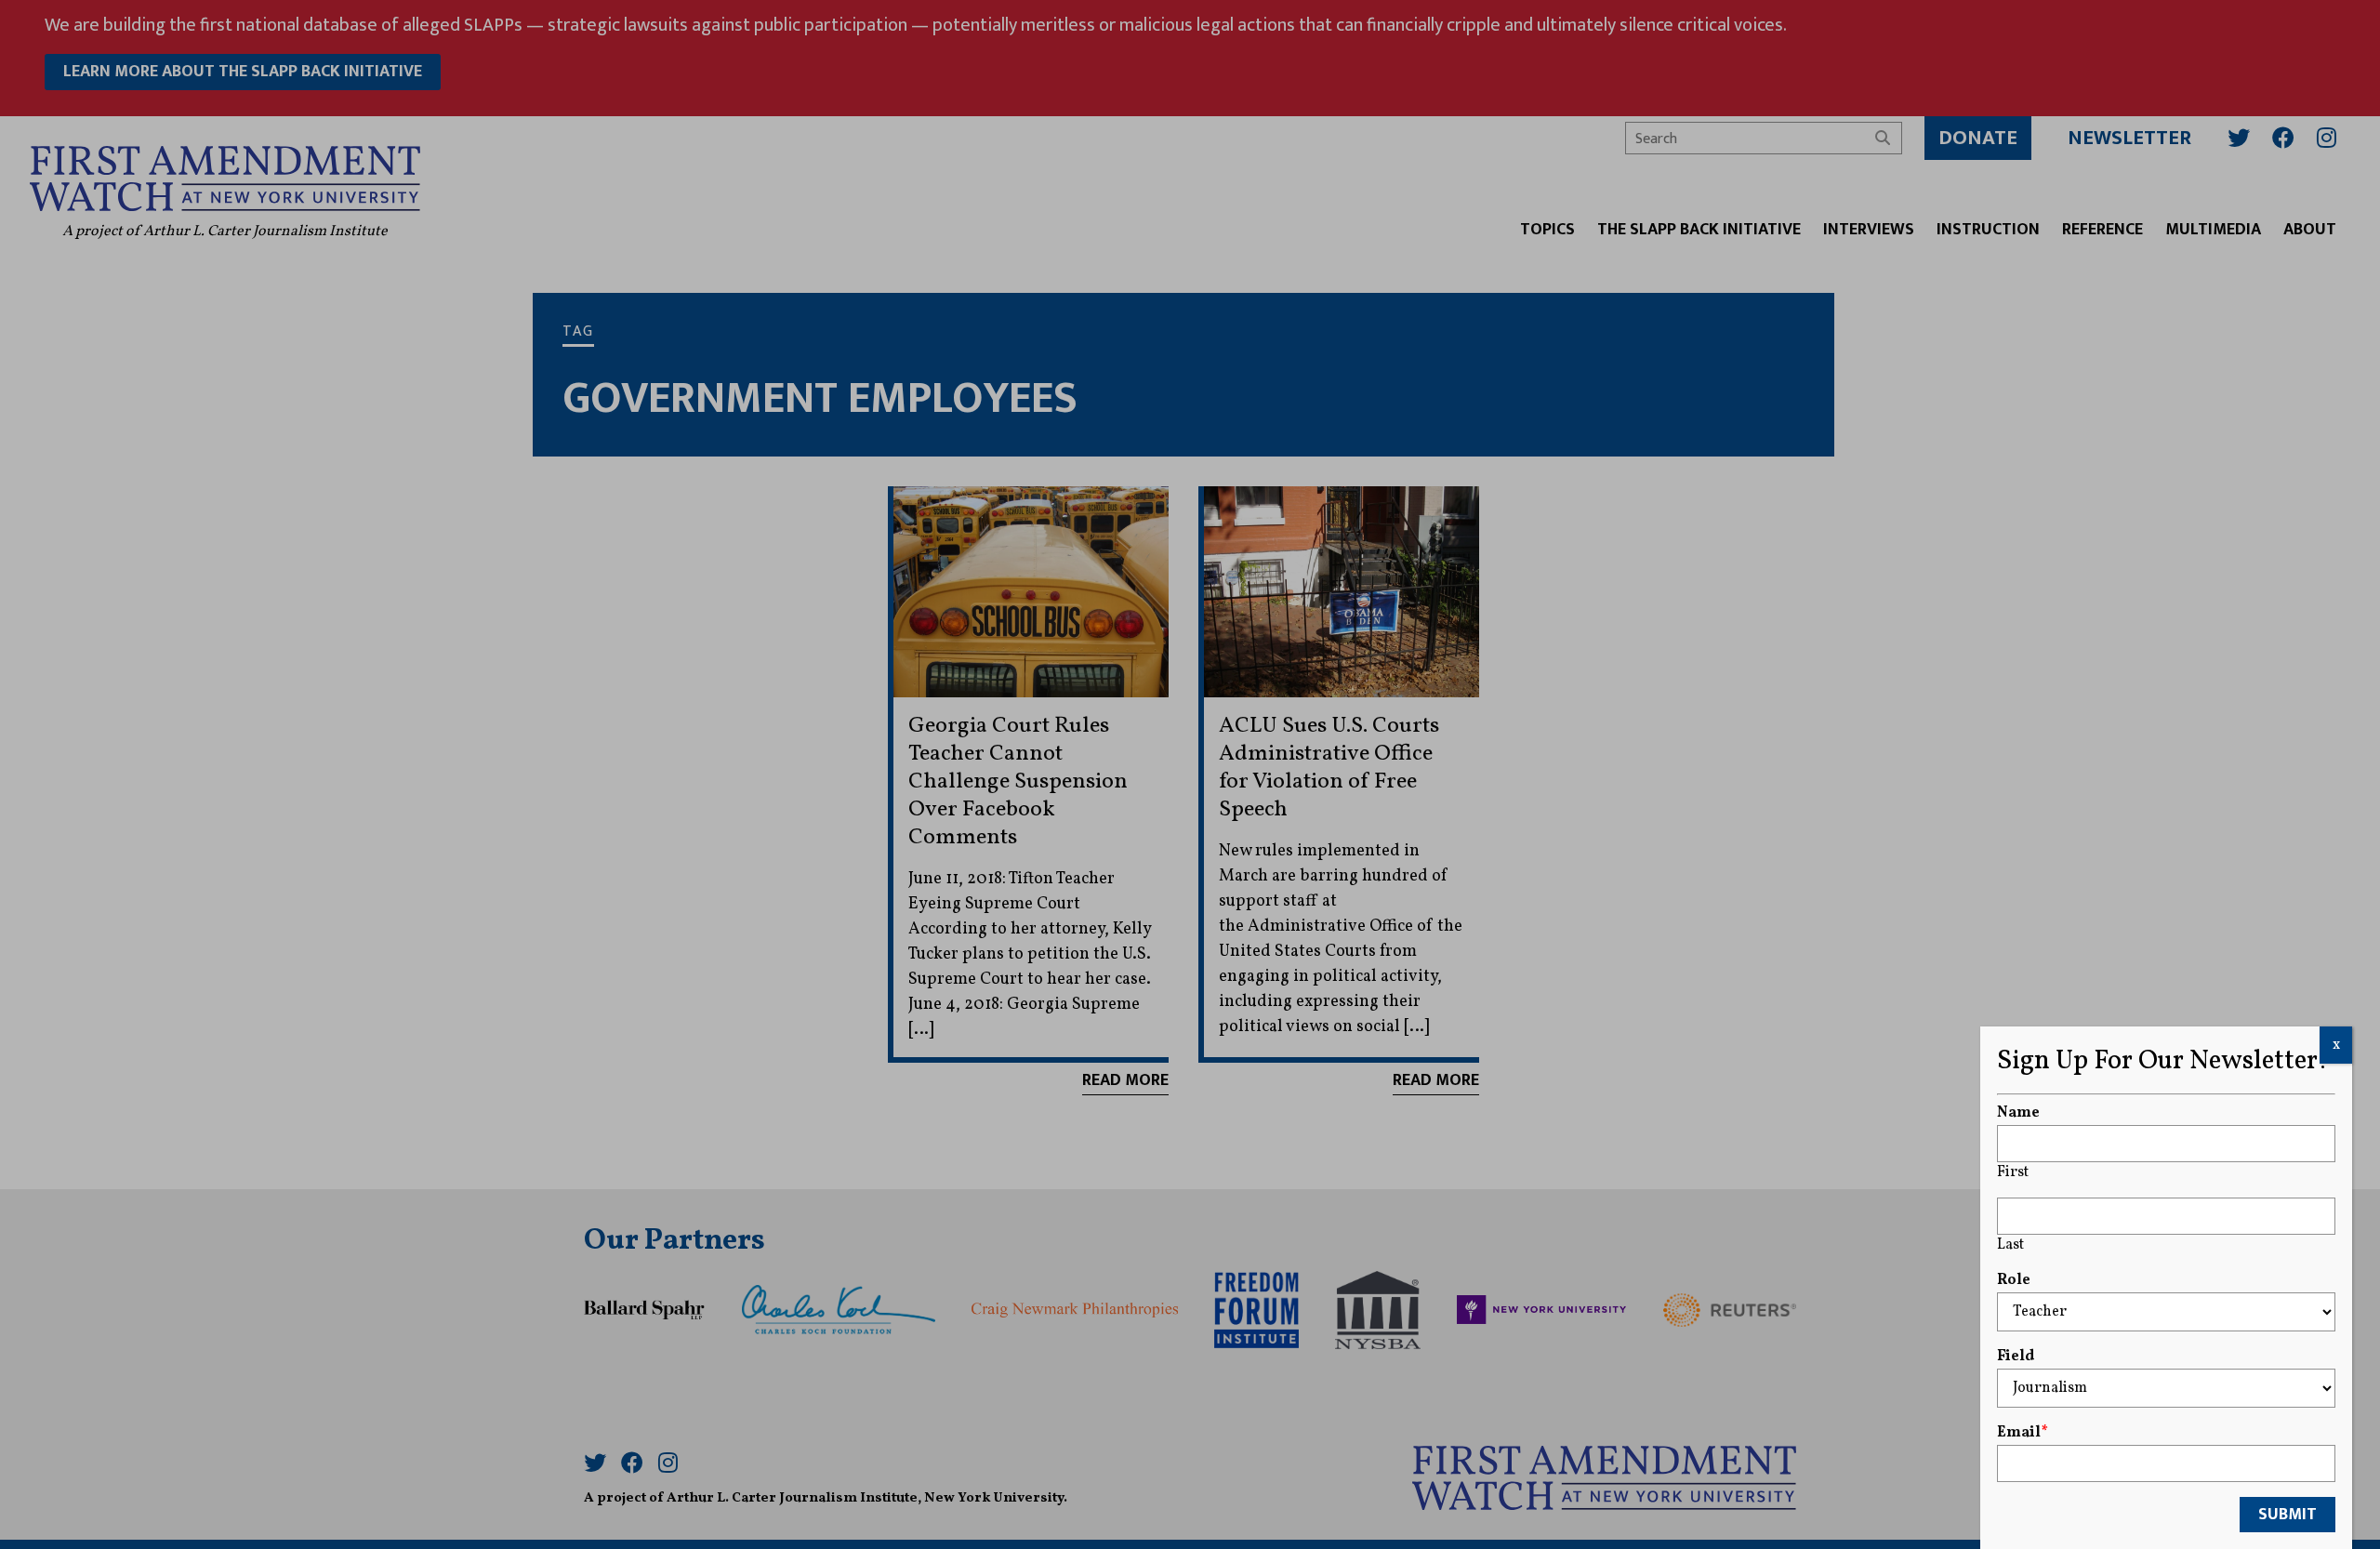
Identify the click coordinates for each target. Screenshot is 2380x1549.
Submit (2287, 1515)
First (2013, 1172)
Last (2010, 1245)
